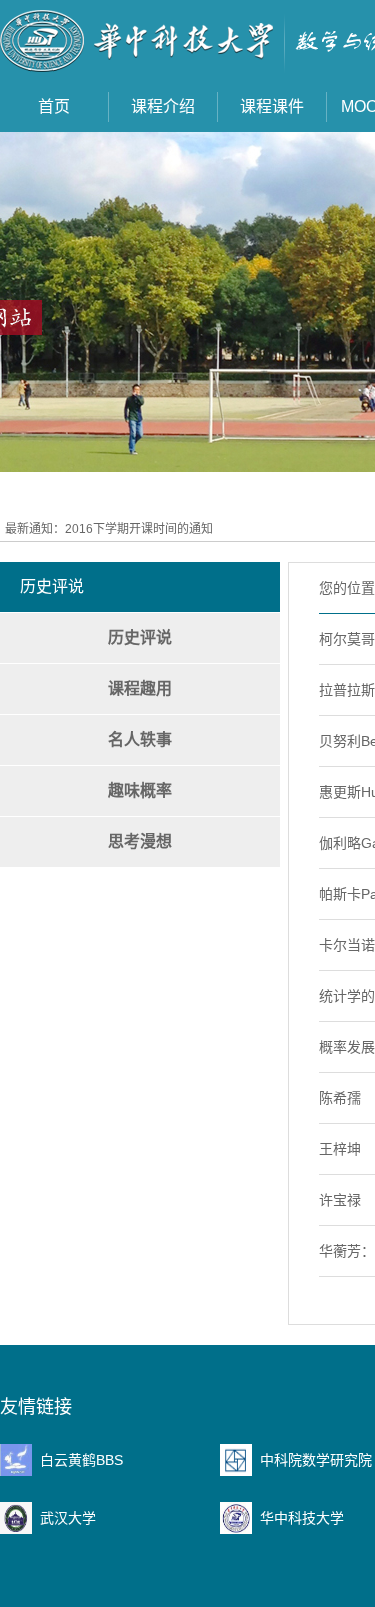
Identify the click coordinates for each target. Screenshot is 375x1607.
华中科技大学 (302, 1518)
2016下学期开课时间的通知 (139, 529)
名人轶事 (140, 739)
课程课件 (272, 106)
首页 (54, 106)
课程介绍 (163, 106)
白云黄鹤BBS (81, 1460)
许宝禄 (340, 1200)
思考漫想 (140, 841)
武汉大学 (68, 1518)
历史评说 (140, 637)
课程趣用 (140, 688)
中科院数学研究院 (316, 1460)
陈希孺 (340, 1098)
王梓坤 (340, 1149)
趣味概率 (140, 790)
